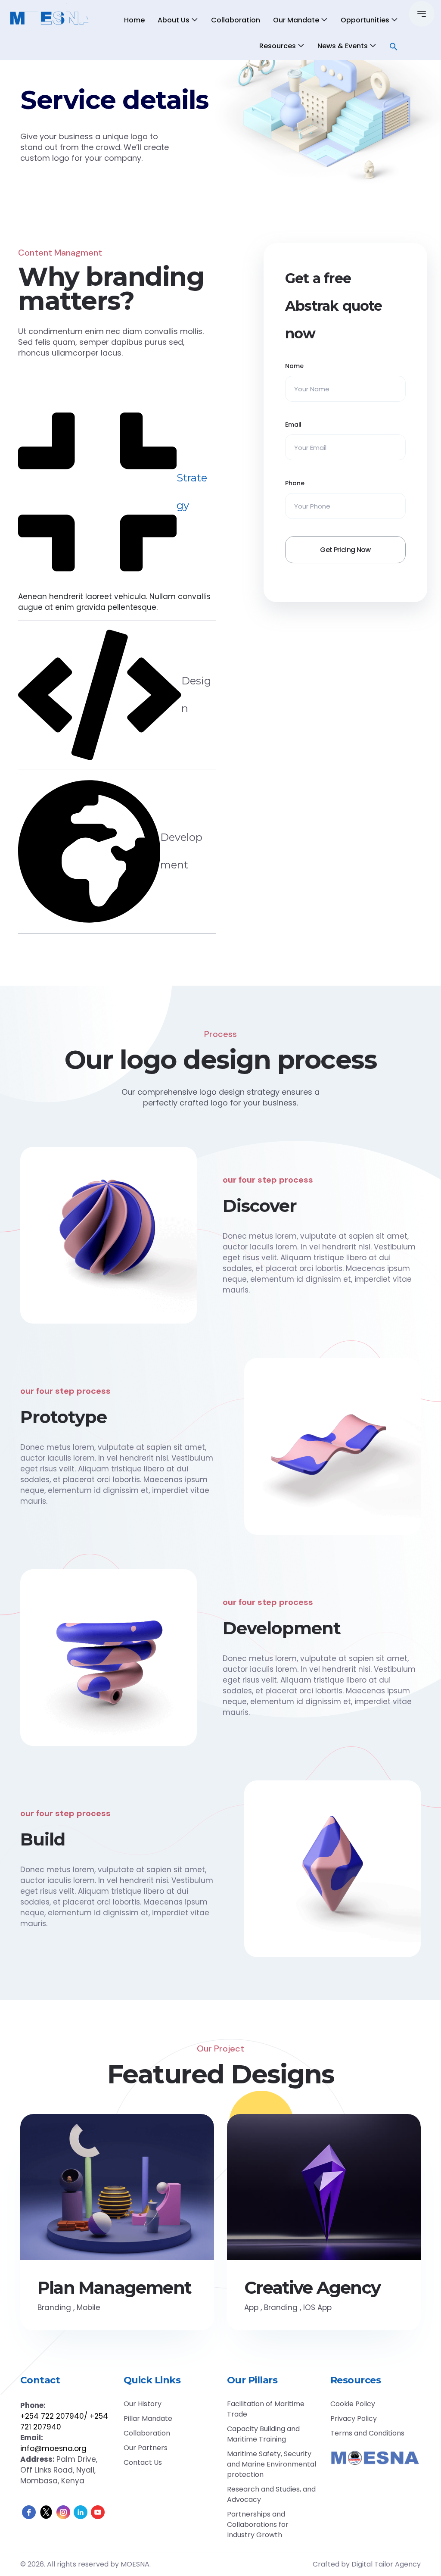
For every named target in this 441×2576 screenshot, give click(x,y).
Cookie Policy (353, 2404)
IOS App (317, 2307)
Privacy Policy (354, 2418)
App (251, 2307)
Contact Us (143, 2462)
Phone (295, 483)
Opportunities (365, 20)
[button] (394, 46)
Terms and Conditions (367, 2433)
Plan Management (114, 2288)
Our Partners (146, 2448)
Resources (278, 46)
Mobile (89, 2307)
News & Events (343, 46)
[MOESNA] (51, 18)
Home (134, 20)
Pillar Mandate (148, 2418)
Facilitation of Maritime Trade (266, 2409)
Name (294, 366)
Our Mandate (296, 20)
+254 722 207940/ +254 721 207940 (64, 2421)
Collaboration (236, 20)
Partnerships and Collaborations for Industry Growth (258, 2524)
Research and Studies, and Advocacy (271, 2494)
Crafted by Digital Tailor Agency (367, 2564)
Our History (143, 2404)
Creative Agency (312, 2288)
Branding (54, 2307)
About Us (174, 20)
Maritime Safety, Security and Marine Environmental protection (272, 2464)
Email (293, 425)
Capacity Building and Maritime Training (263, 2434)
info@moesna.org (53, 2448)
